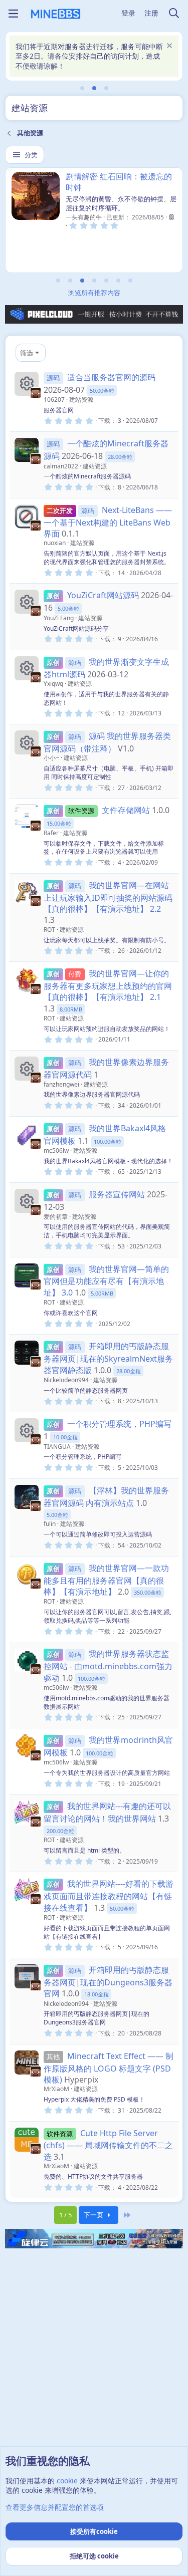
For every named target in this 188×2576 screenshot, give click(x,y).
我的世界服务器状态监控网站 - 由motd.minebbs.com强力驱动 (108, 1665)
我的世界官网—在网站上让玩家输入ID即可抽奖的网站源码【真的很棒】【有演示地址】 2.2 (108, 897)
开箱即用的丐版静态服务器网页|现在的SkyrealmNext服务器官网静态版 (108, 1358)
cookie (67, 2481)
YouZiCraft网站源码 (103, 595)
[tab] (82, 88)
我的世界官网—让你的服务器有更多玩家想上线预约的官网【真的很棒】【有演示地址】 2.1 (108, 985)
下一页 (94, 2215)
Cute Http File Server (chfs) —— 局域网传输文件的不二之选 (108, 2145)
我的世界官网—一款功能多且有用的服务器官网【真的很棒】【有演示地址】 (106, 1580)
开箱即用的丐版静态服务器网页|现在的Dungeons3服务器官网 (108, 1982)
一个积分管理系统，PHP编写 (119, 1424)
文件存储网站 (126, 810)
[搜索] (174, 14)
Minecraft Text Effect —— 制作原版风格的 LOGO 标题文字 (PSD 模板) (109, 2068)
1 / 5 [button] (65, 2215)
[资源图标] (27, 384)
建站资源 (81, 400)
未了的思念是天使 (98, 176)
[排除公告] (168, 47)
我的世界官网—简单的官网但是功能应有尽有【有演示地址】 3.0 (106, 1281)
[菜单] (13, 14)
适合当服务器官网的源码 (111, 377)
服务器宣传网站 (117, 1194)
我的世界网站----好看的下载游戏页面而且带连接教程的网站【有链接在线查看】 (109, 1895)
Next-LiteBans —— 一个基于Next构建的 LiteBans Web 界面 (108, 522)
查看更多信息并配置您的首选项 (55, 2507)
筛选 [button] (27, 353)
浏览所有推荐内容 (94, 293)
